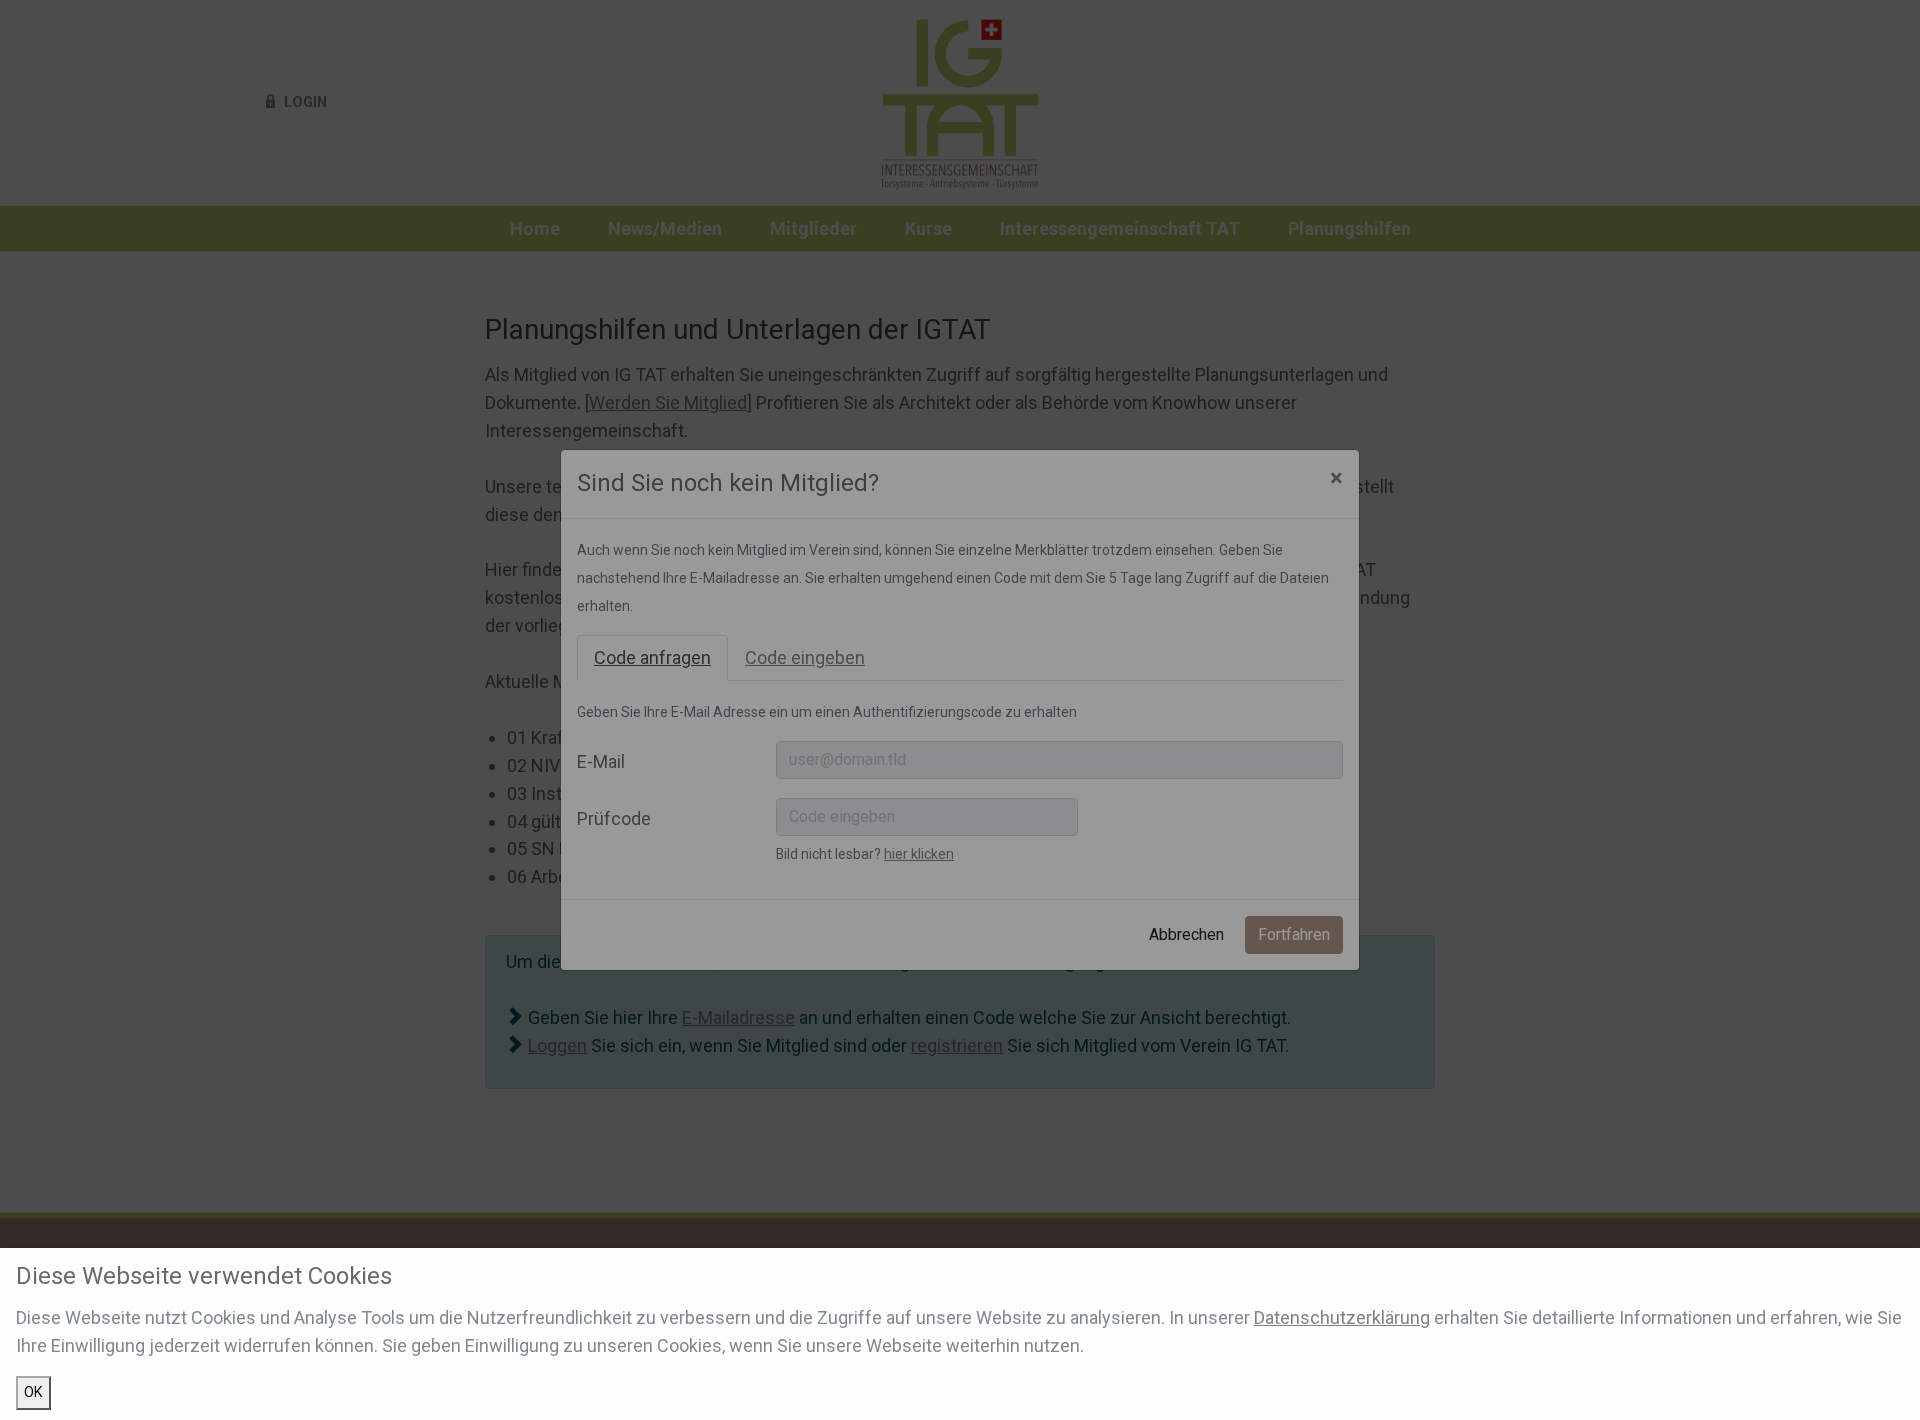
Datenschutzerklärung (1342, 1317)
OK (33, 1392)
